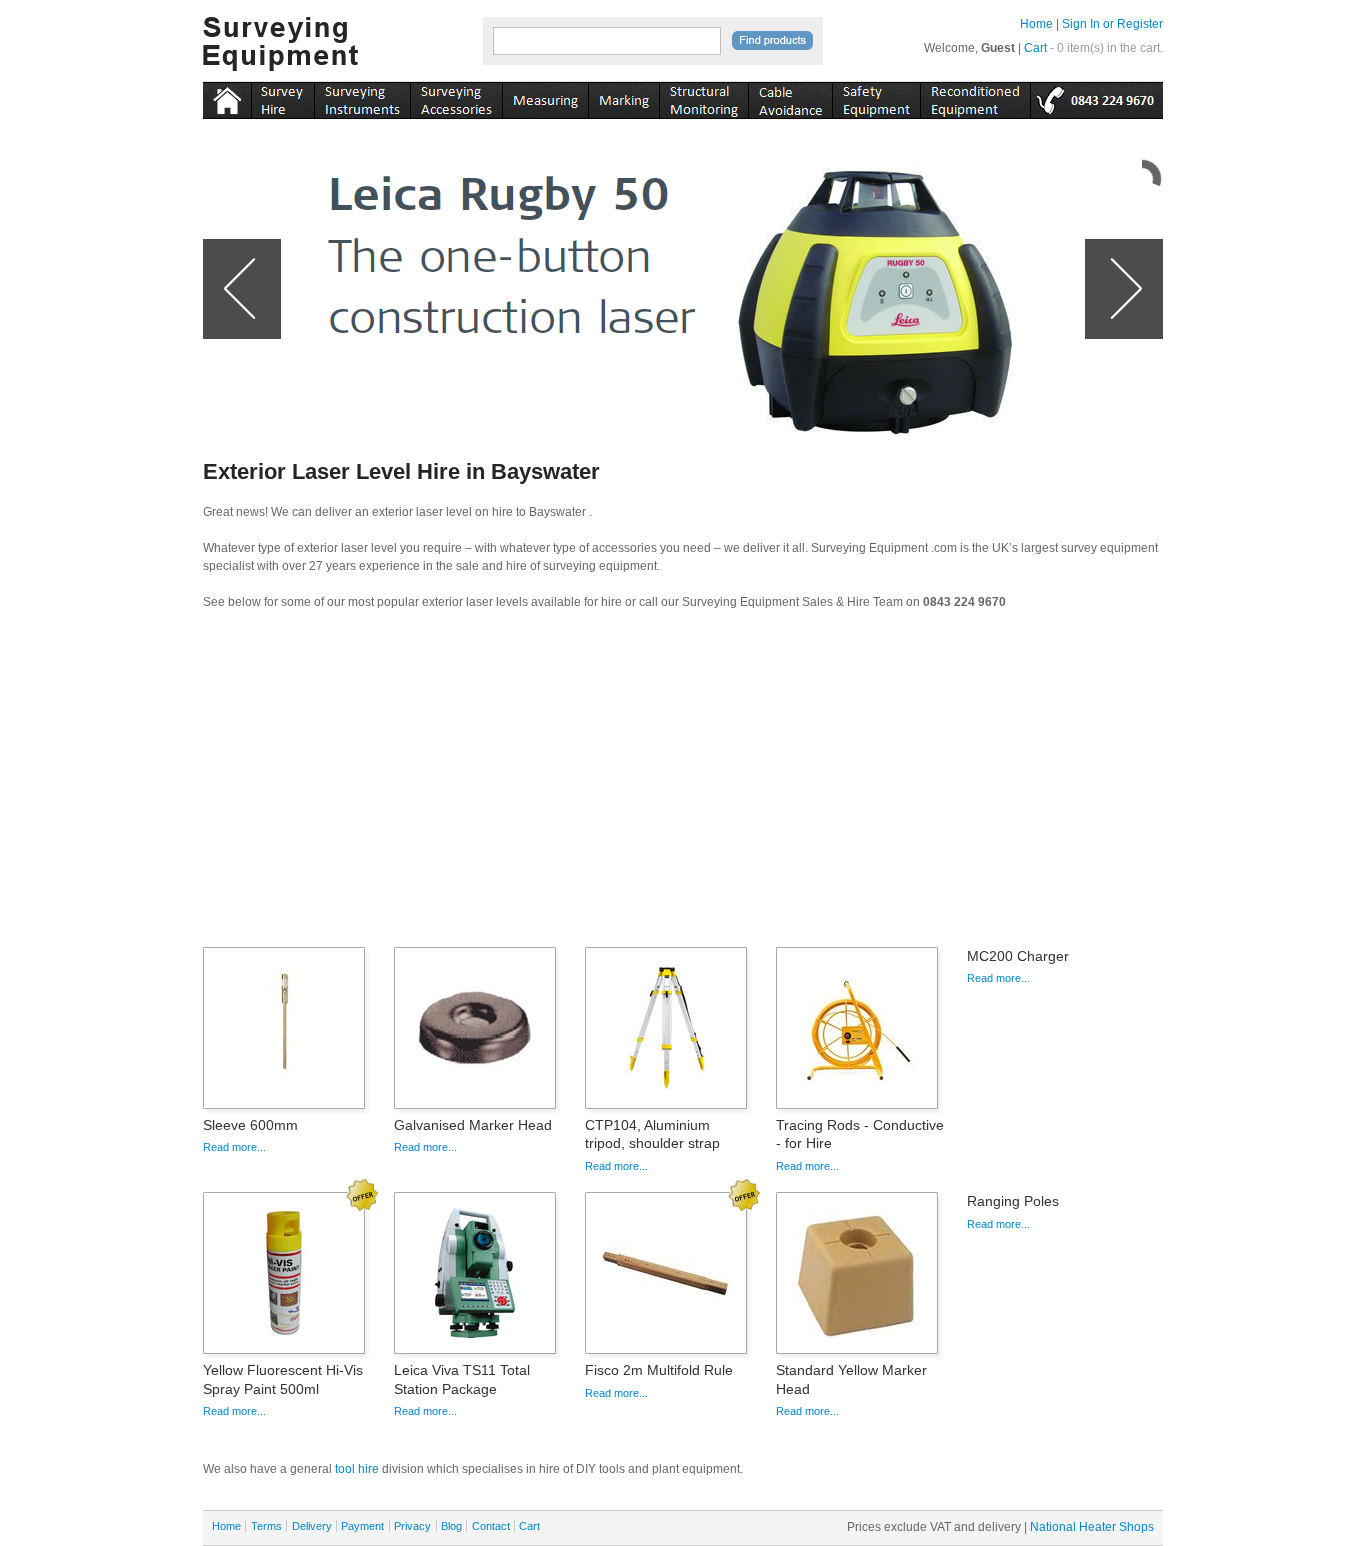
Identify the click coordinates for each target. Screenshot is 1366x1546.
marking (623, 97)
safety (876, 97)
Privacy (412, 1526)
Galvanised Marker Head (473, 1125)
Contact (491, 1526)
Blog (451, 1526)
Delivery (312, 1526)
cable (790, 97)
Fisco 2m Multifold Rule (659, 1370)
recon (975, 97)
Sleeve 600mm (250, 1125)
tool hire (357, 1469)
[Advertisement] (683, 785)
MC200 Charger (1018, 956)
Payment (362, 1526)
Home (1036, 24)
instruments (282, 97)
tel (1096, 97)
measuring (545, 97)
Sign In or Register (1112, 24)
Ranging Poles (1013, 1201)
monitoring (703, 97)
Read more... (234, 1147)
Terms (266, 1526)
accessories (456, 97)
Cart (1035, 48)
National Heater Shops (1092, 1527)
